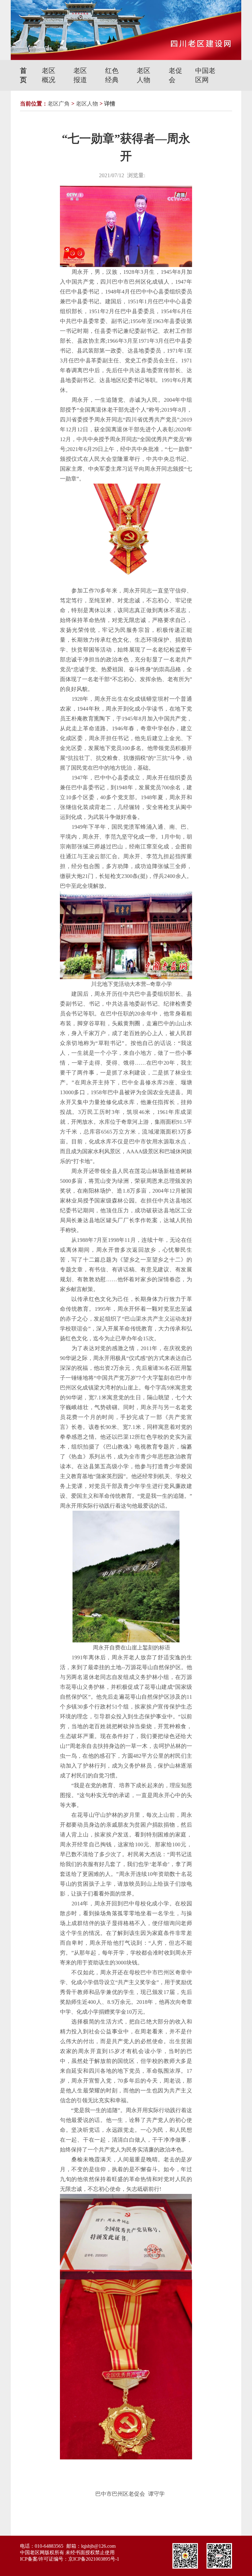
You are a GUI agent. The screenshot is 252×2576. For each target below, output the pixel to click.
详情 (110, 104)
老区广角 (59, 104)
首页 (23, 75)
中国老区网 (205, 75)
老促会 (175, 75)
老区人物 (144, 75)
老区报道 (80, 75)
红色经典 (112, 75)
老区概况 (49, 75)
